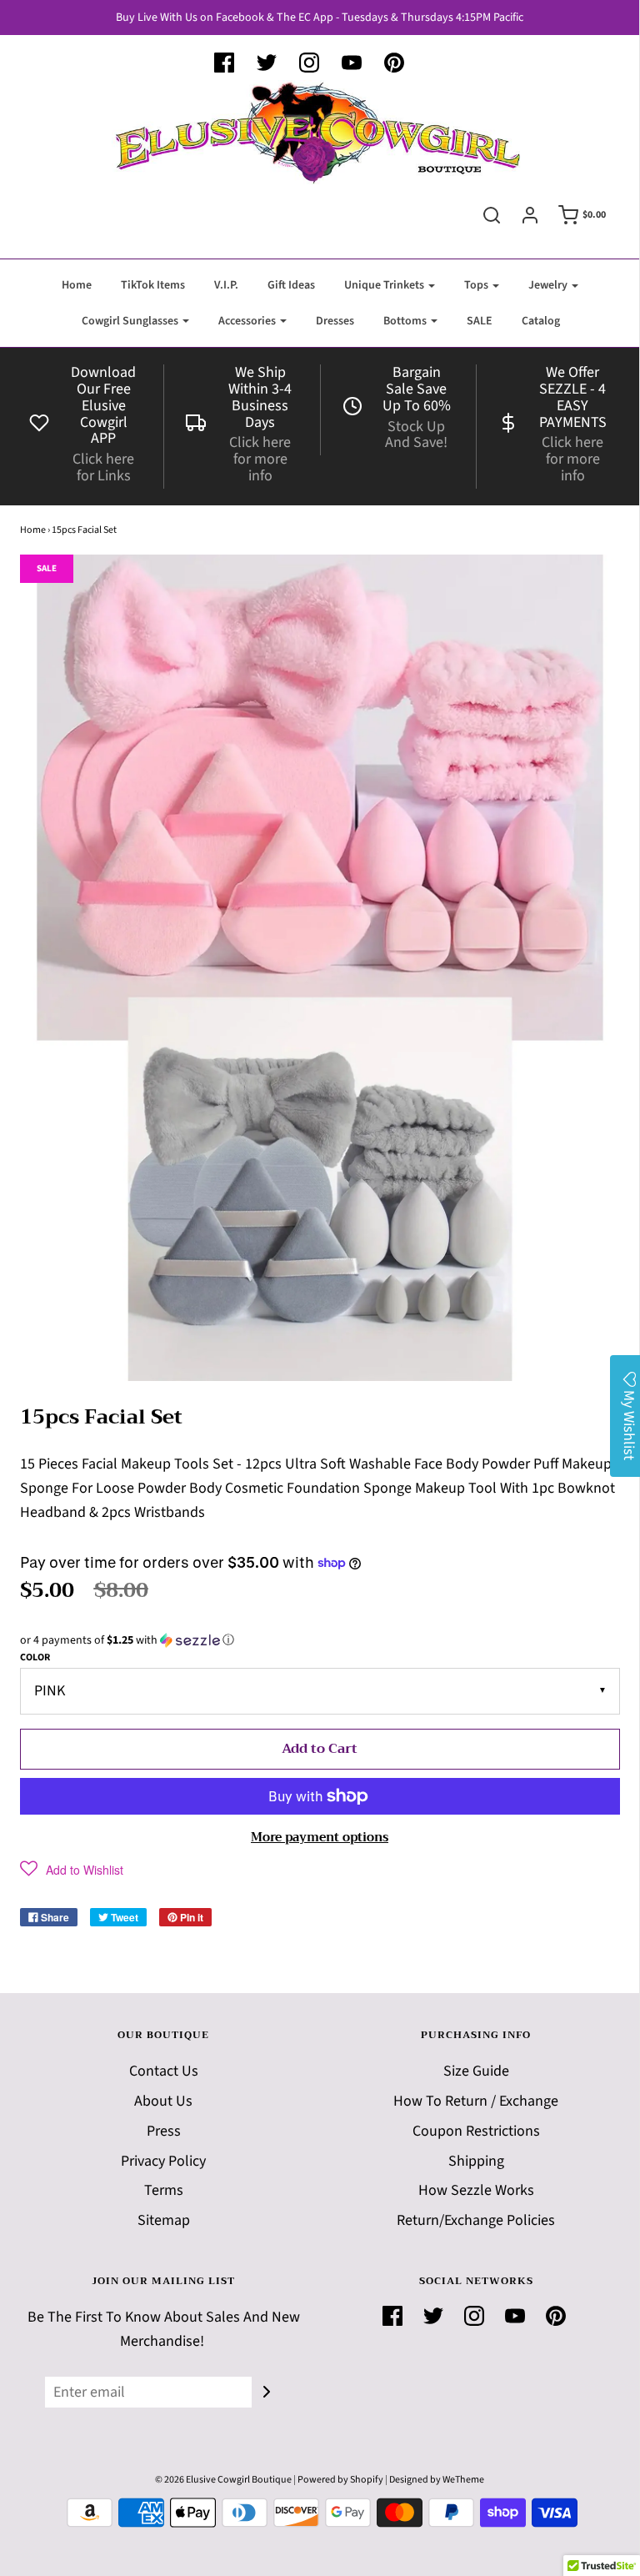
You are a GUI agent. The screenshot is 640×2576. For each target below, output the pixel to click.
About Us (163, 2101)
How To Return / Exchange (476, 2101)
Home (77, 285)
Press (164, 2131)
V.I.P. (226, 285)
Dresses (335, 321)
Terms (164, 2190)
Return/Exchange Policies (476, 2220)
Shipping (476, 2161)
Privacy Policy (163, 2161)
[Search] (492, 215)
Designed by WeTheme (437, 2480)
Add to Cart (320, 1749)
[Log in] (530, 215)
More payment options (320, 1837)
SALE (480, 321)
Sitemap (164, 2220)
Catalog (541, 321)
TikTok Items (153, 285)
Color (35, 1657)
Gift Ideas (291, 285)
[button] (320, 1640)
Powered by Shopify (340, 2480)
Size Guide (476, 2071)
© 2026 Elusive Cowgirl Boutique (223, 2480)
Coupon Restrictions (476, 2131)
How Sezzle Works (476, 2190)
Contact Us (164, 2071)
